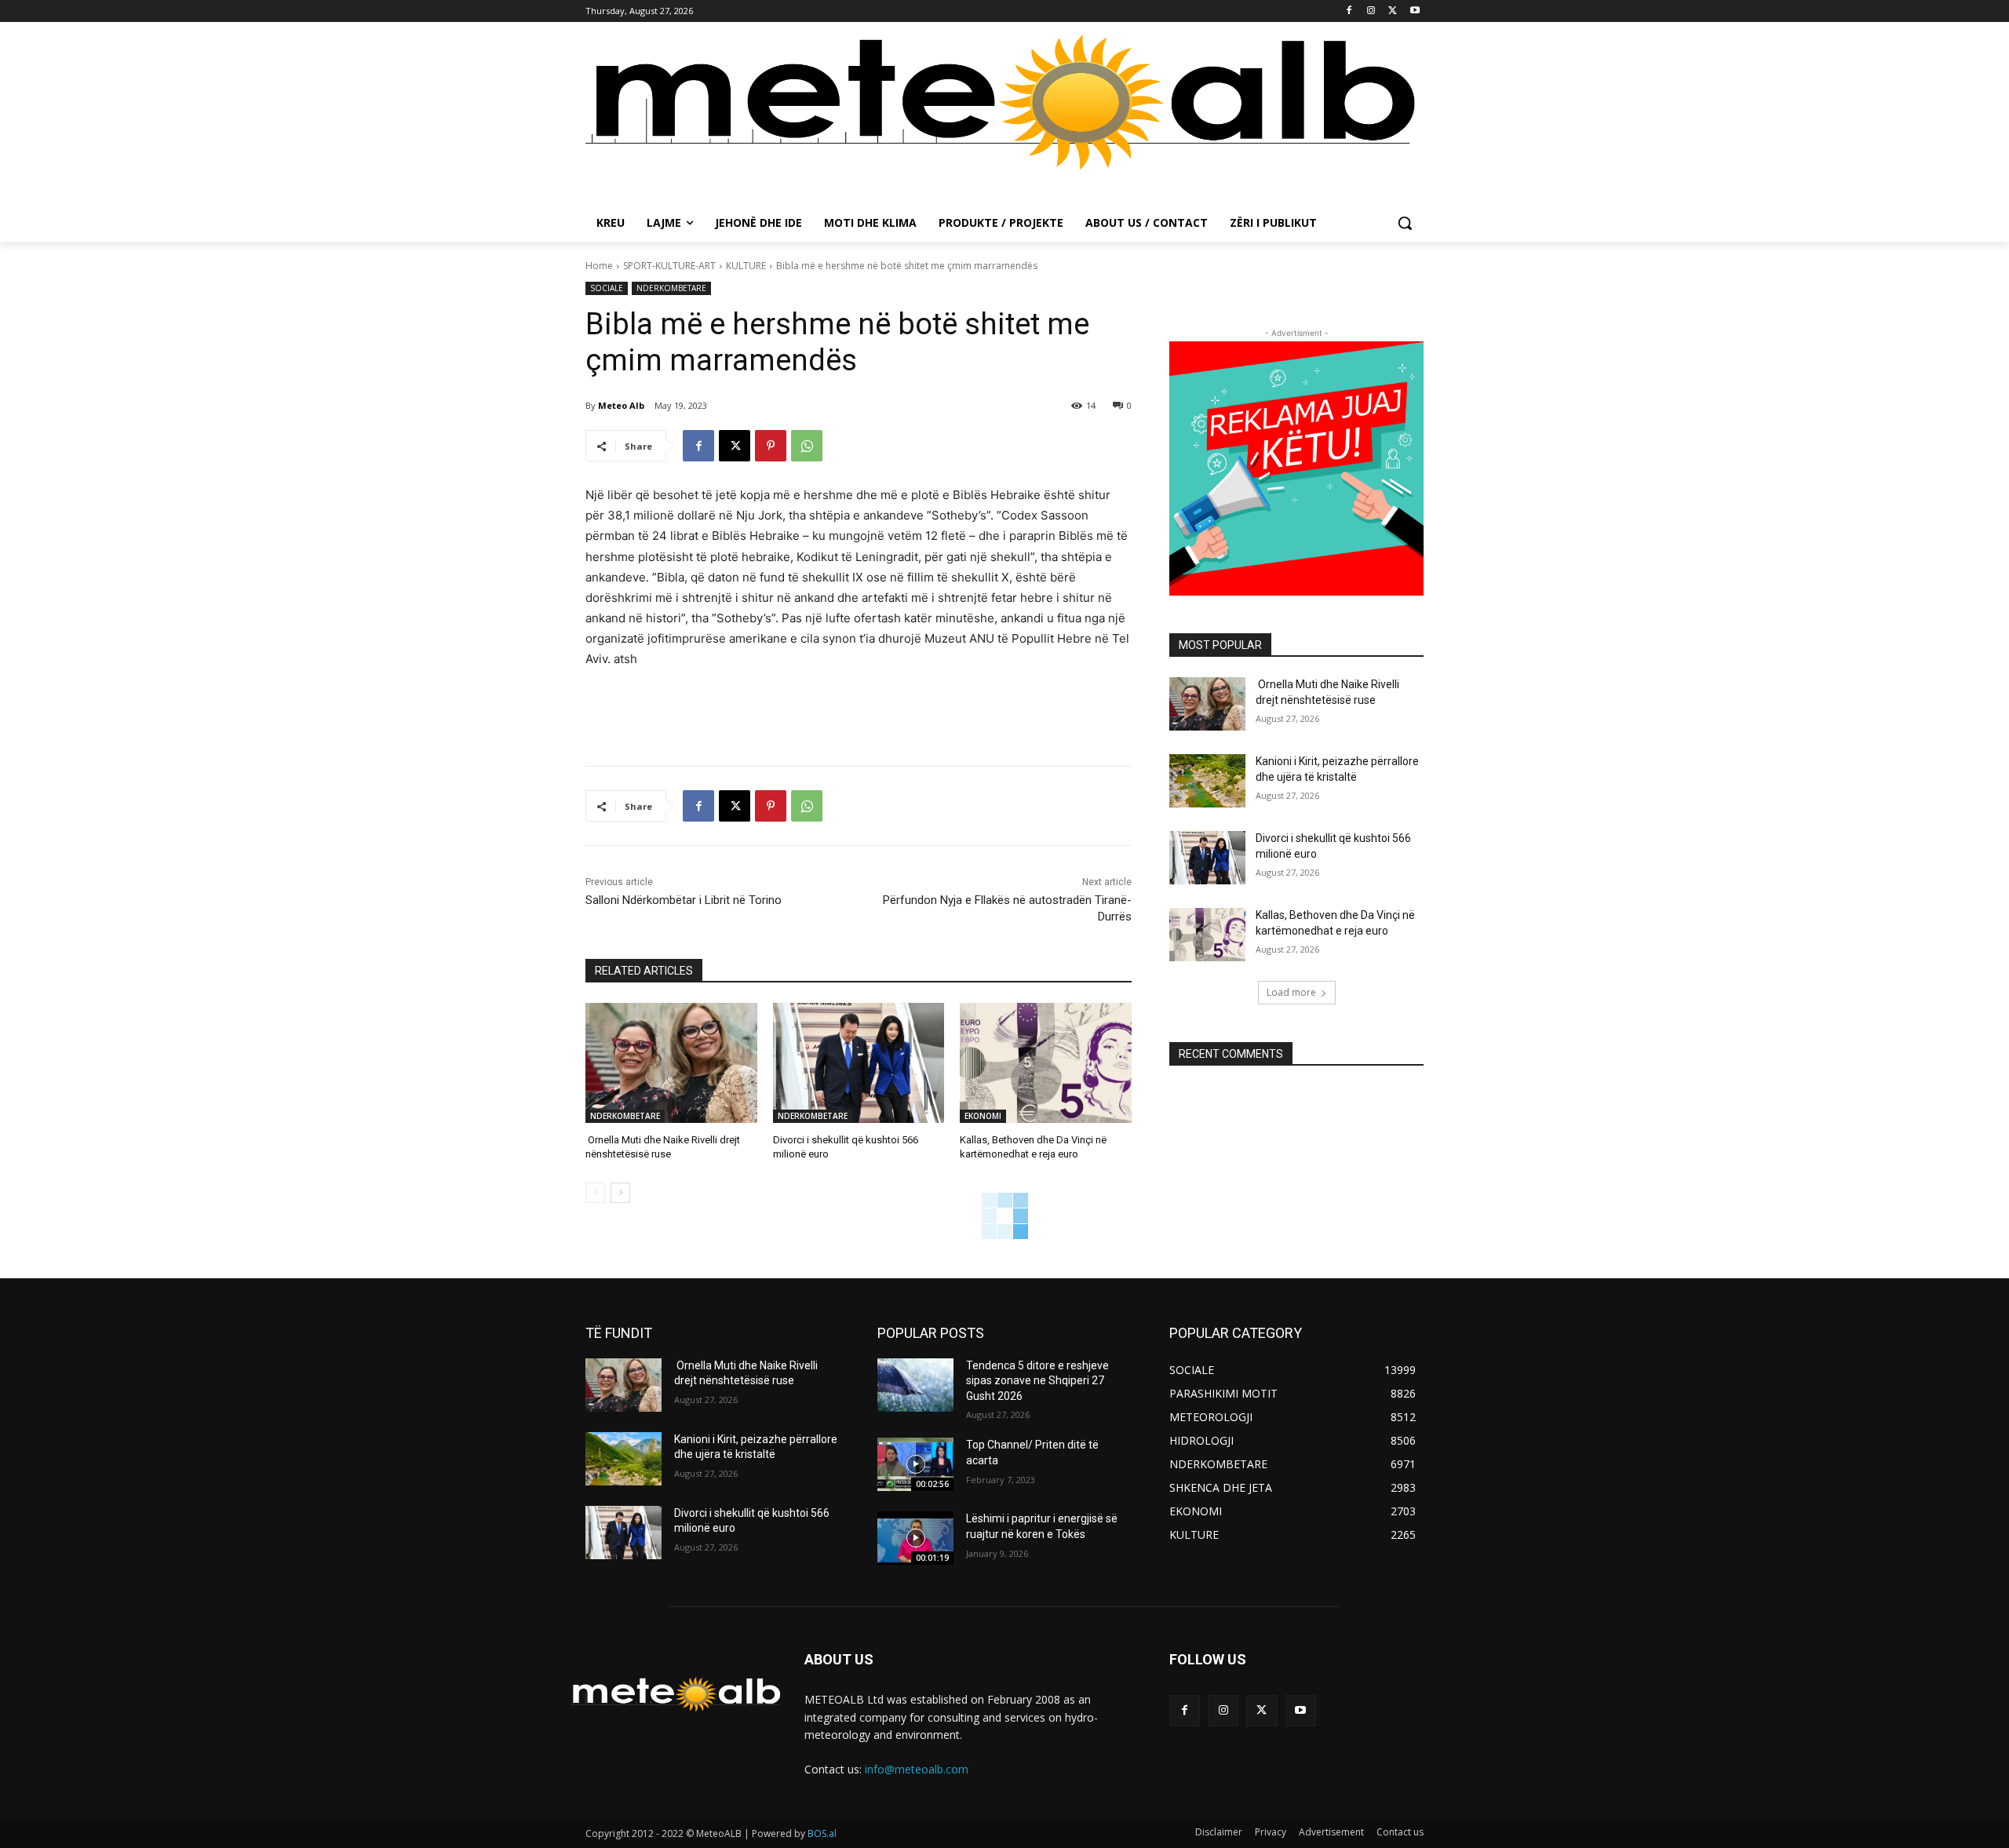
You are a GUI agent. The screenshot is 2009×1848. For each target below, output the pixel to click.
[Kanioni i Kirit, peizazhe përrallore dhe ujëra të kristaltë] (1207, 781)
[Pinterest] (771, 446)
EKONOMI (983, 1116)
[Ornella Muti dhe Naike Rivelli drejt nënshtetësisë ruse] (671, 1063)
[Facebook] (1349, 11)
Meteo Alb (621, 405)
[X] (1393, 11)
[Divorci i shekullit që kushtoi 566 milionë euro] (859, 1063)
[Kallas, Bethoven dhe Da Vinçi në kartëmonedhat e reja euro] (1046, 1063)
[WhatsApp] (807, 446)
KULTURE (746, 266)
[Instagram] (1371, 11)
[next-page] (620, 1193)
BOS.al (822, 1833)
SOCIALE (607, 288)
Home (599, 266)
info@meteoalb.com (917, 1769)
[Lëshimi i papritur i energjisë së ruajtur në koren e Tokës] (915, 1538)
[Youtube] (1415, 11)
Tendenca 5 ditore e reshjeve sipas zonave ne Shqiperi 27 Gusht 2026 (1037, 1381)
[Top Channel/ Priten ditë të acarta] (915, 1464)
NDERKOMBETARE (671, 288)
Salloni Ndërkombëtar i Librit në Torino (684, 900)
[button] (1405, 223)
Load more (1291, 992)
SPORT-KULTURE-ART (669, 266)
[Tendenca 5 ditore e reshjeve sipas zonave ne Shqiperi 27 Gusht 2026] (915, 1385)
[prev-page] (595, 1193)
